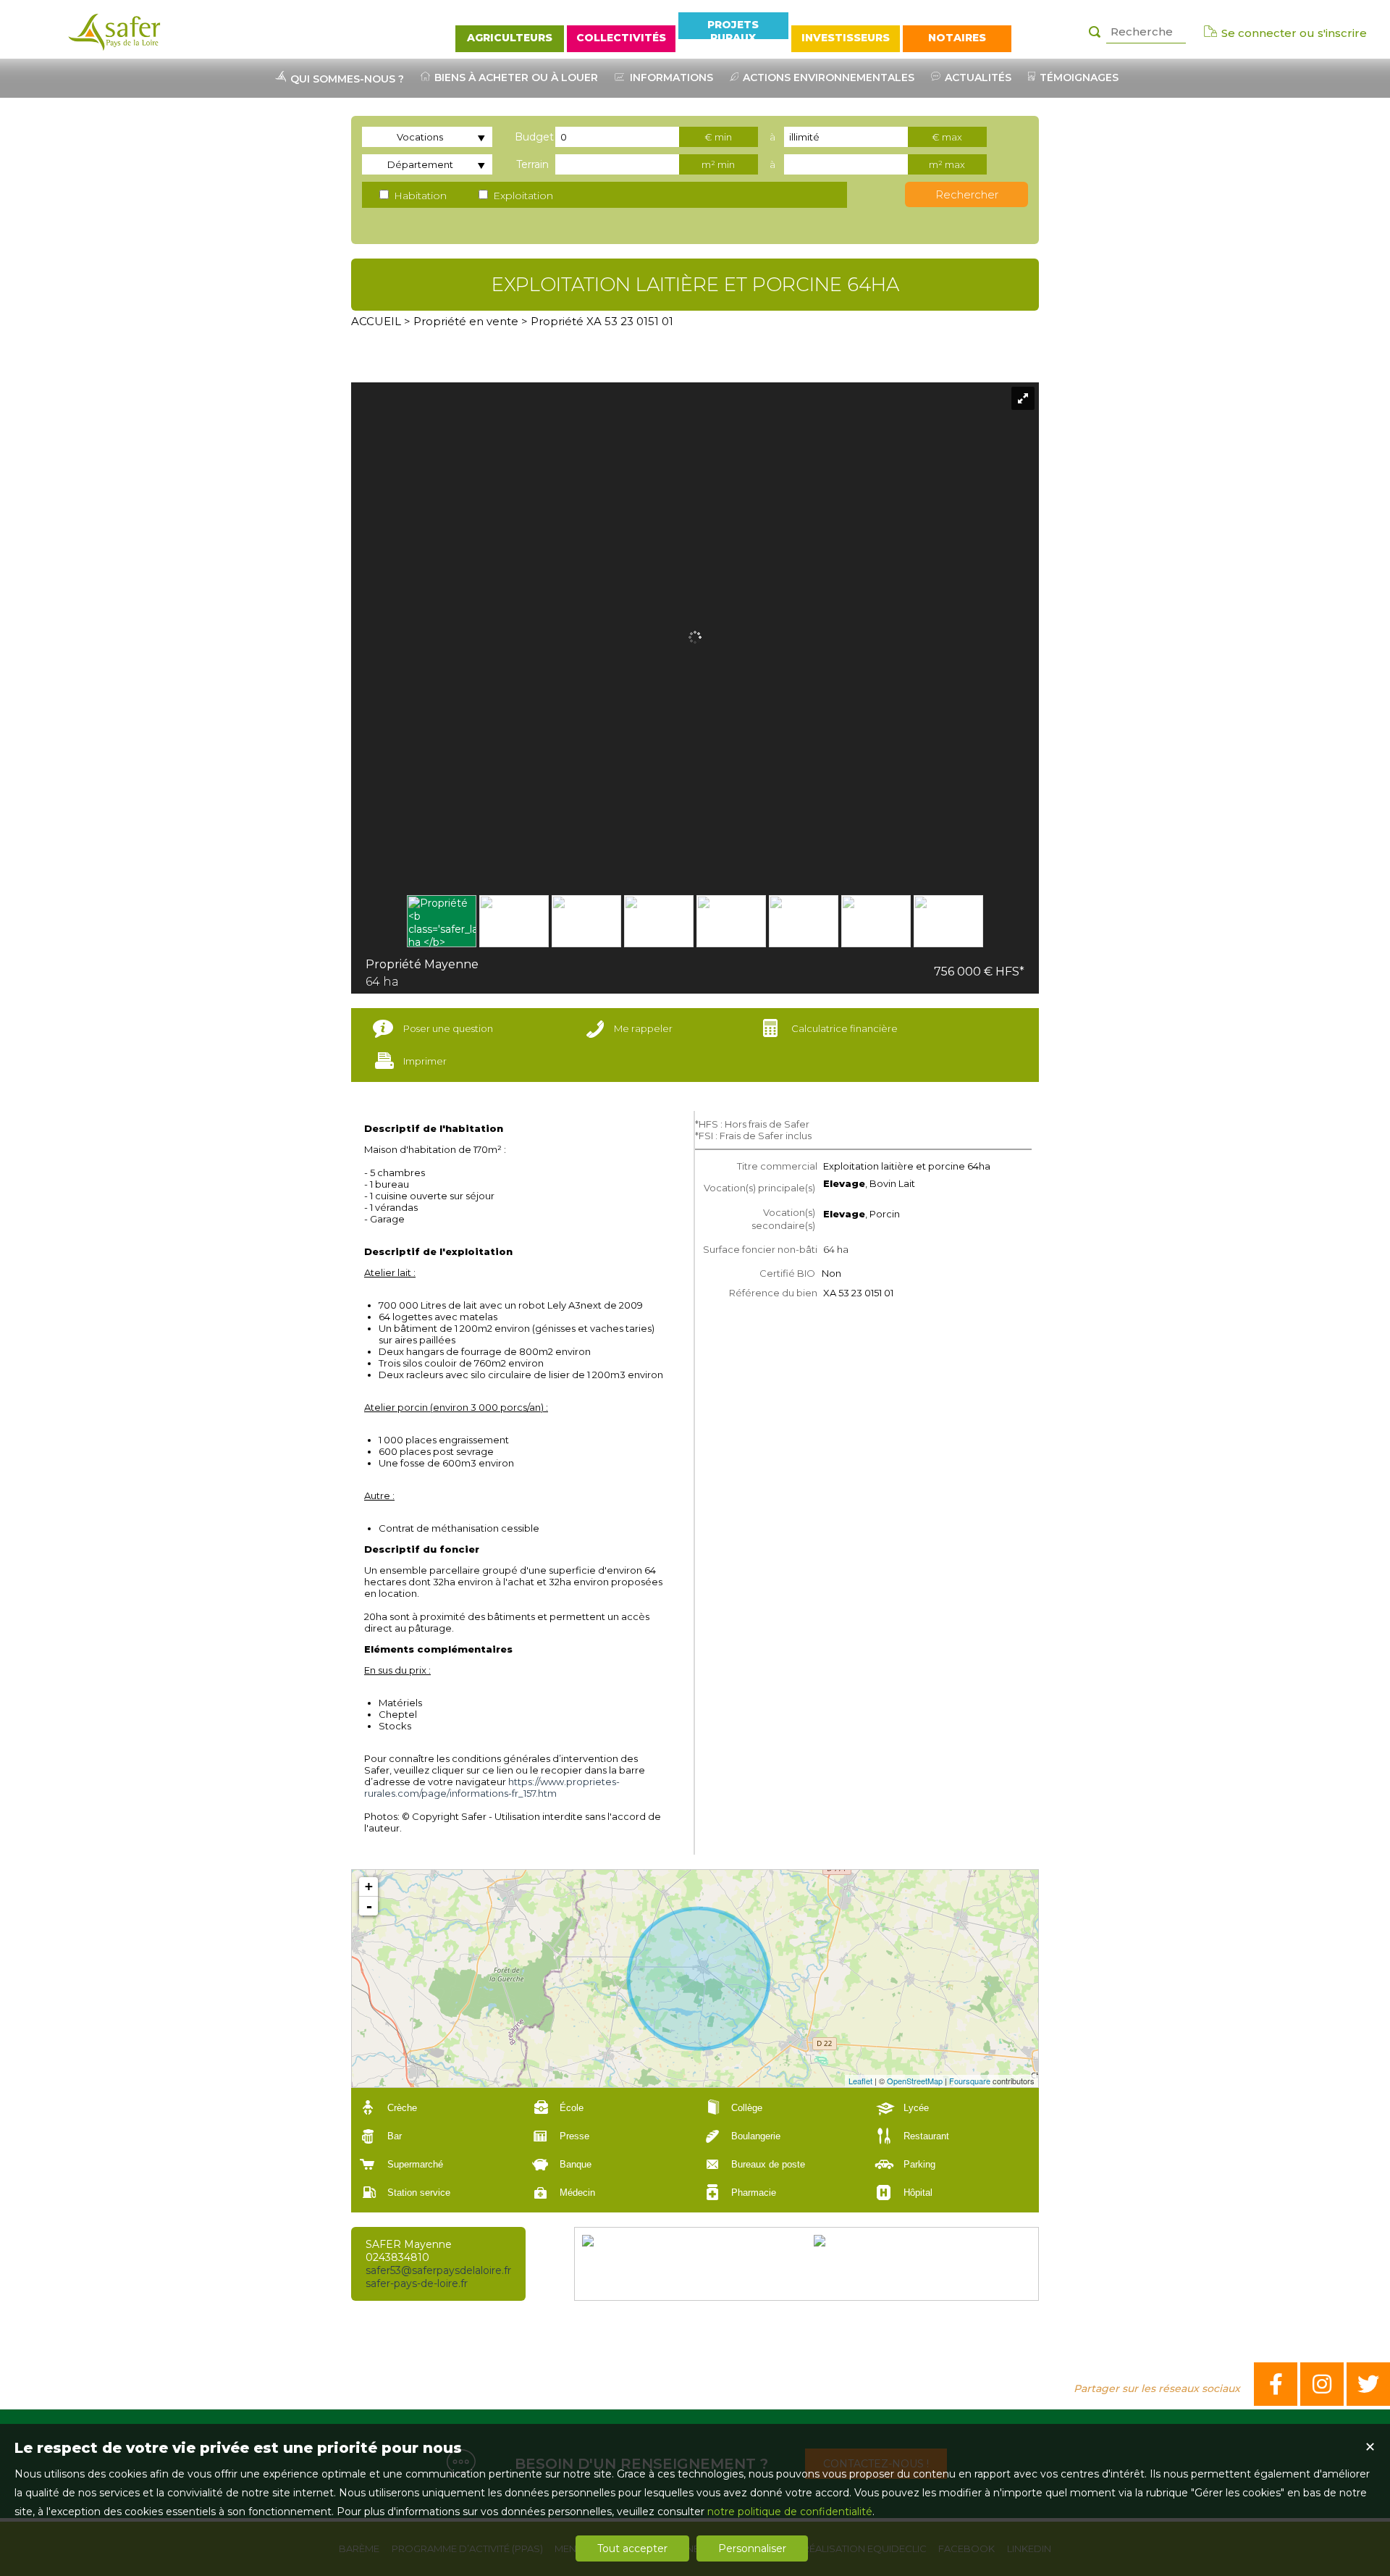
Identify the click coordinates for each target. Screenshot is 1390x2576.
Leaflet (860, 2081)
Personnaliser (752, 2548)
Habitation (419, 196)
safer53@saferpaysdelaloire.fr (438, 2270)
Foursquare (970, 2081)
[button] (437, 2108)
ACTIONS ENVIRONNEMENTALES (827, 77)
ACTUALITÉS (977, 77)
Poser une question (448, 1028)
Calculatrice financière (844, 1028)
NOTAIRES (957, 38)
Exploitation (522, 196)
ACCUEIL (376, 321)
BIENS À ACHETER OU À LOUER (515, 77)
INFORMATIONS (670, 77)
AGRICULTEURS (510, 38)
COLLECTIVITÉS (621, 38)
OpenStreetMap (915, 2081)
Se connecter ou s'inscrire (1293, 33)
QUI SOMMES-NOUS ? (346, 79)
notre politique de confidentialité (790, 2512)
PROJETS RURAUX (733, 29)
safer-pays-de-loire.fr (417, 2283)
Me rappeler (643, 1028)
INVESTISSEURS (846, 38)
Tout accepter (632, 2548)
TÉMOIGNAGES (1078, 77)
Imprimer (425, 1061)
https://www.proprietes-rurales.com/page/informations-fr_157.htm (492, 1787)
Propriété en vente (466, 321)
